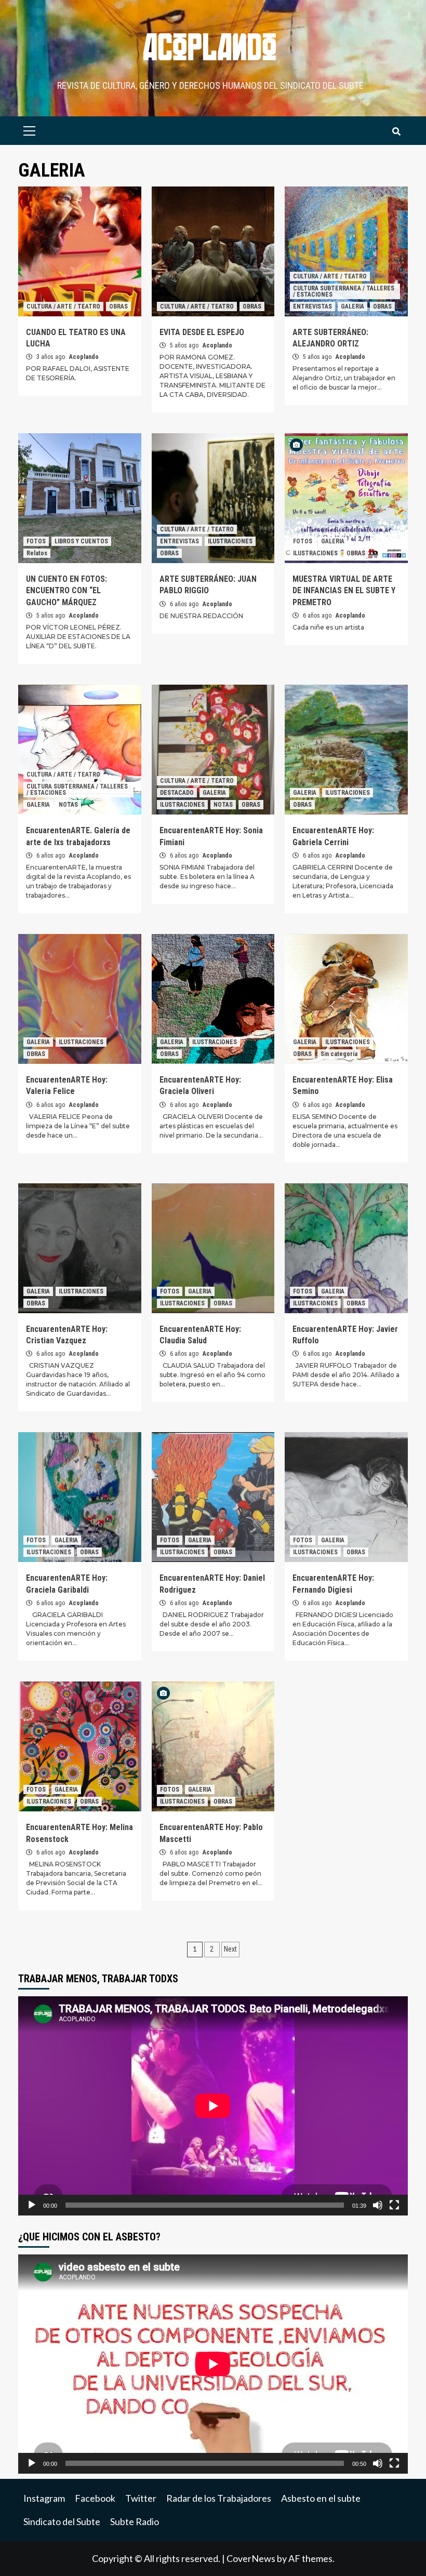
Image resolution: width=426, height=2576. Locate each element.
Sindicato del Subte (62, 2521)
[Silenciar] (378, 2205)
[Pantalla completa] (394, 2205)
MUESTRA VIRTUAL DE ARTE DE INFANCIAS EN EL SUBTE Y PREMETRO (344, 591)
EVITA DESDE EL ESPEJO (202, 332)
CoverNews (251, 2558)
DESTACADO (177, 793)
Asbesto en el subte (321, 2498)
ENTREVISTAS (312, 306)
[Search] (396, 132)
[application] (213, 2106)
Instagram (44, 2498)
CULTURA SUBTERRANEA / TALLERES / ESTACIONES (344, 291)
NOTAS (68, 805)
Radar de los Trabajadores (219, 2498)
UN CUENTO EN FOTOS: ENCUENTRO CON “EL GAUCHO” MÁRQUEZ (66, 591)
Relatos (37, 553)
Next (230, 1949)
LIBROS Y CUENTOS (81, 541)
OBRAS (118, 306)
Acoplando (84, 357)
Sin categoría (339, 1054)
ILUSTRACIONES (230, 541)
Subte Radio (135, 2521)
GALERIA (352, 306)
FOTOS (36, 541)
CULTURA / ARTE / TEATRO (63, 306)
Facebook (95, 2498)
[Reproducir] (32, 2205)
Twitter (141, 2498)
